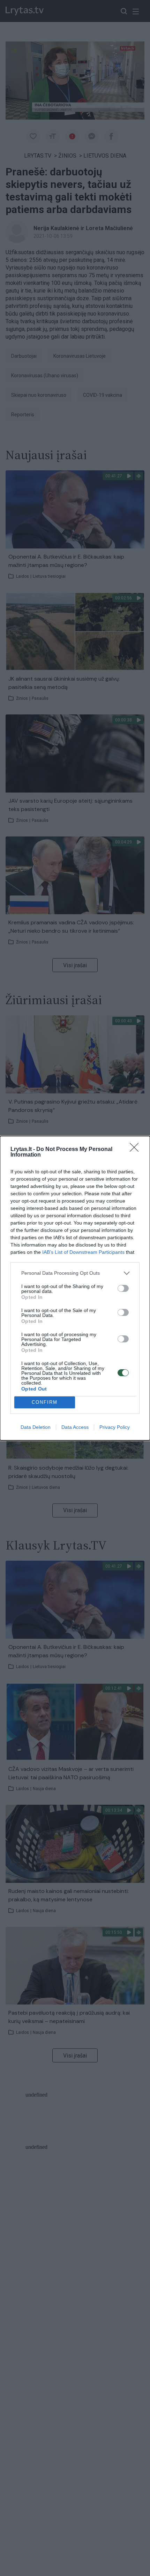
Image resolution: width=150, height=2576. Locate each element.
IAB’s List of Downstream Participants (83, 1252)
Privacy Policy (115, 1427)
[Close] (136, 1150)
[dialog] (75, 1288)
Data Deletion (36, 1427)
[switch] (123, 1288)
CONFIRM (45, 1402)
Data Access (75, 1427)
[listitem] (75, 1273)
